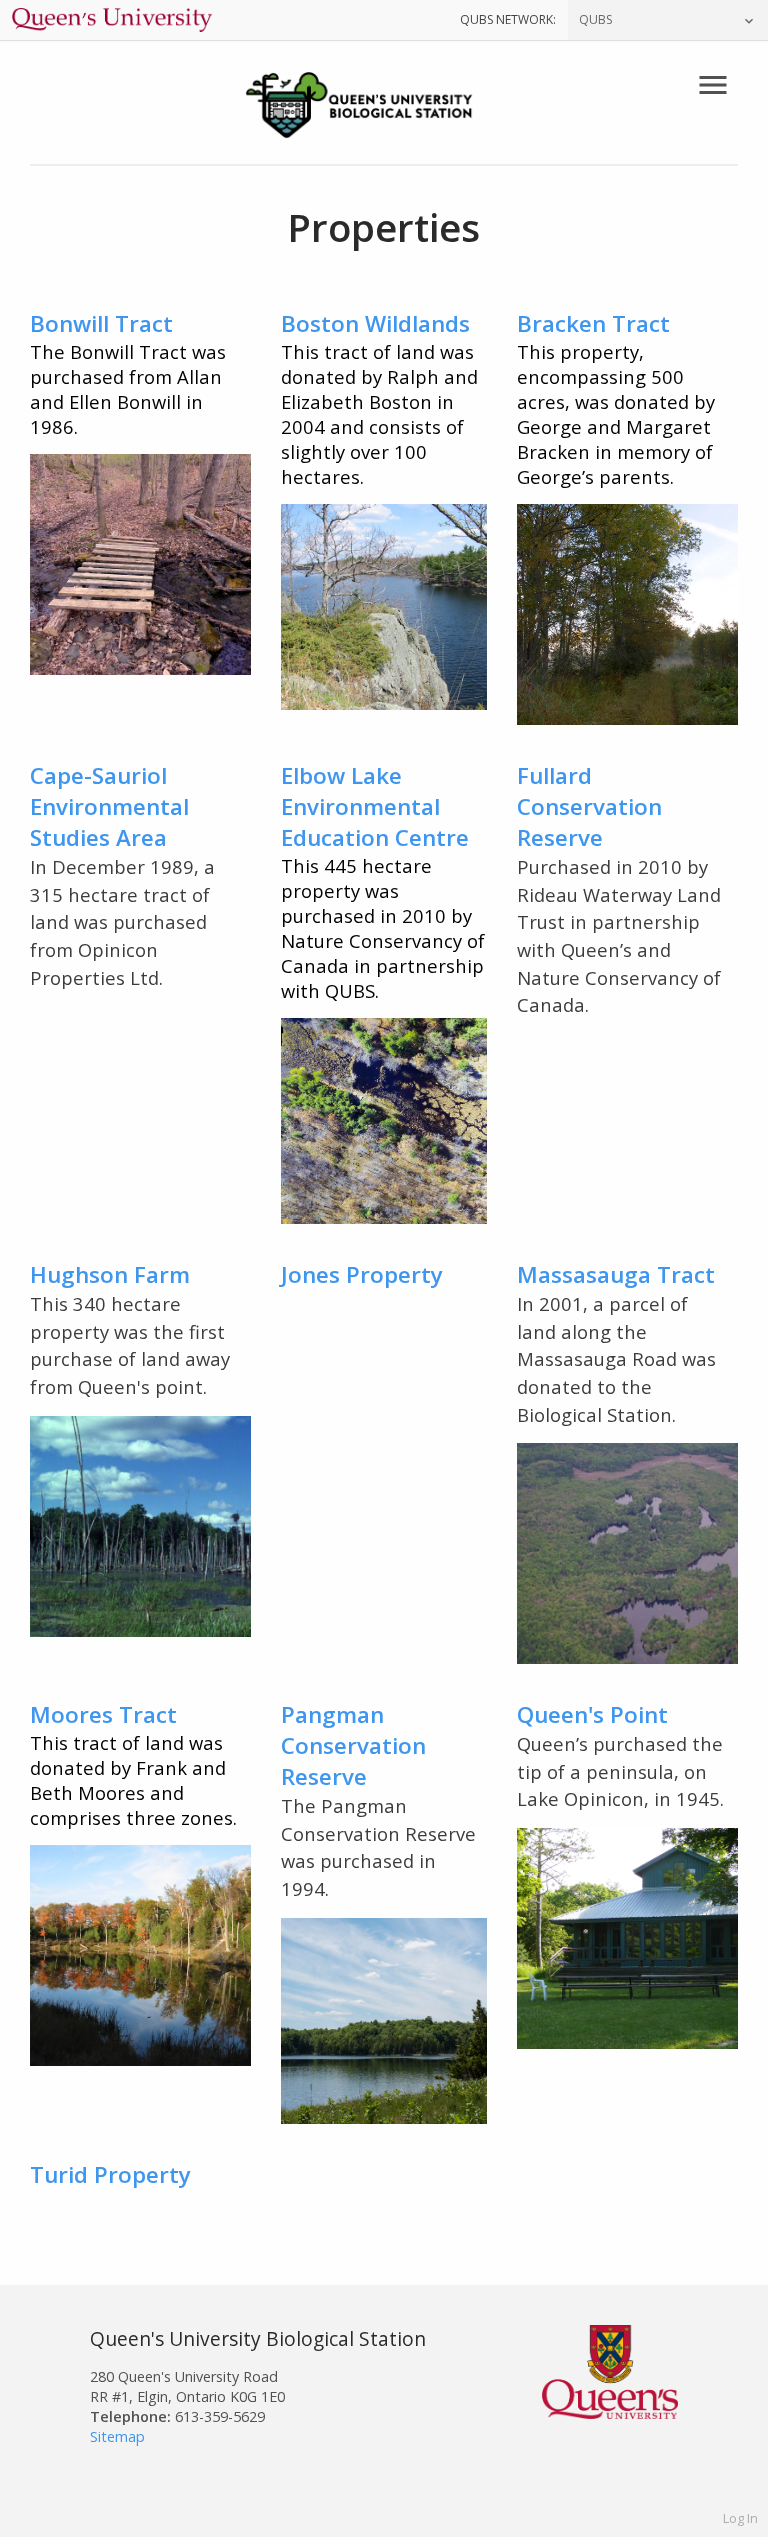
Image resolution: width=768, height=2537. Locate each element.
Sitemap (117, 2436)
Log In (740, 2518)
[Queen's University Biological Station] (384, 107)
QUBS (595, 19)
